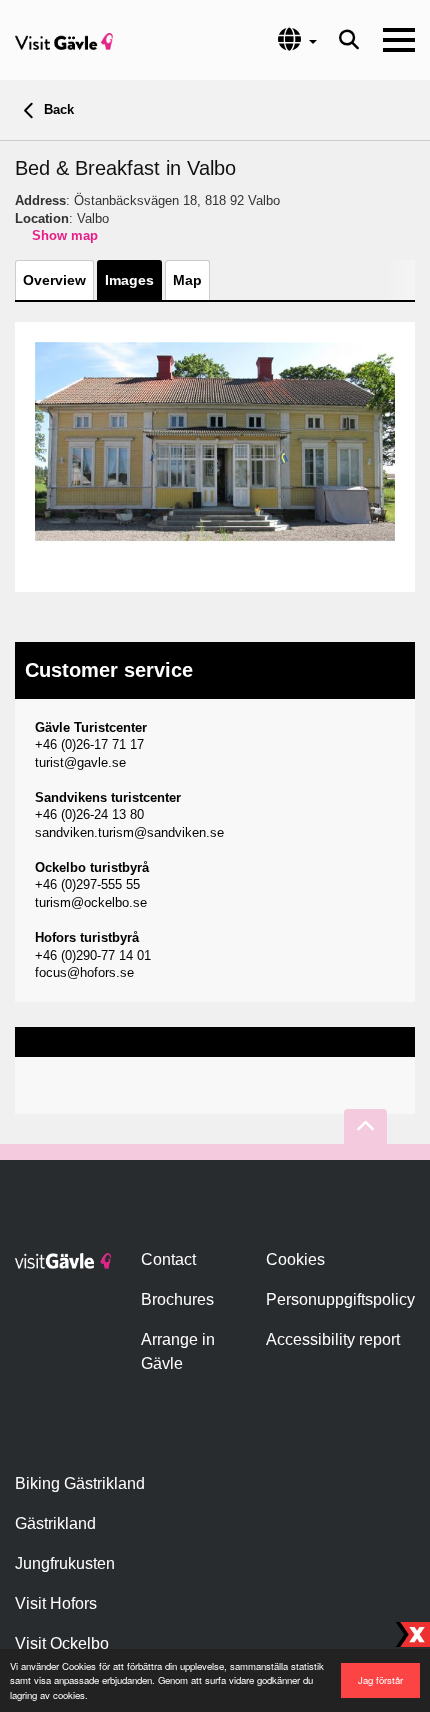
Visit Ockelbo (62, 1643)
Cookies (295, 1259)
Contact (168, 1259)
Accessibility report (333, 1339)
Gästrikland (55, 1523)
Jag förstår (380, 1680)
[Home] (64, 40)
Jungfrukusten (65, 1563)
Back (57, 109)
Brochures (177, 1299)
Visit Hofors (56, 1603)
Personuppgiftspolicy (340, 1299)
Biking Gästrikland (80, 1483)
